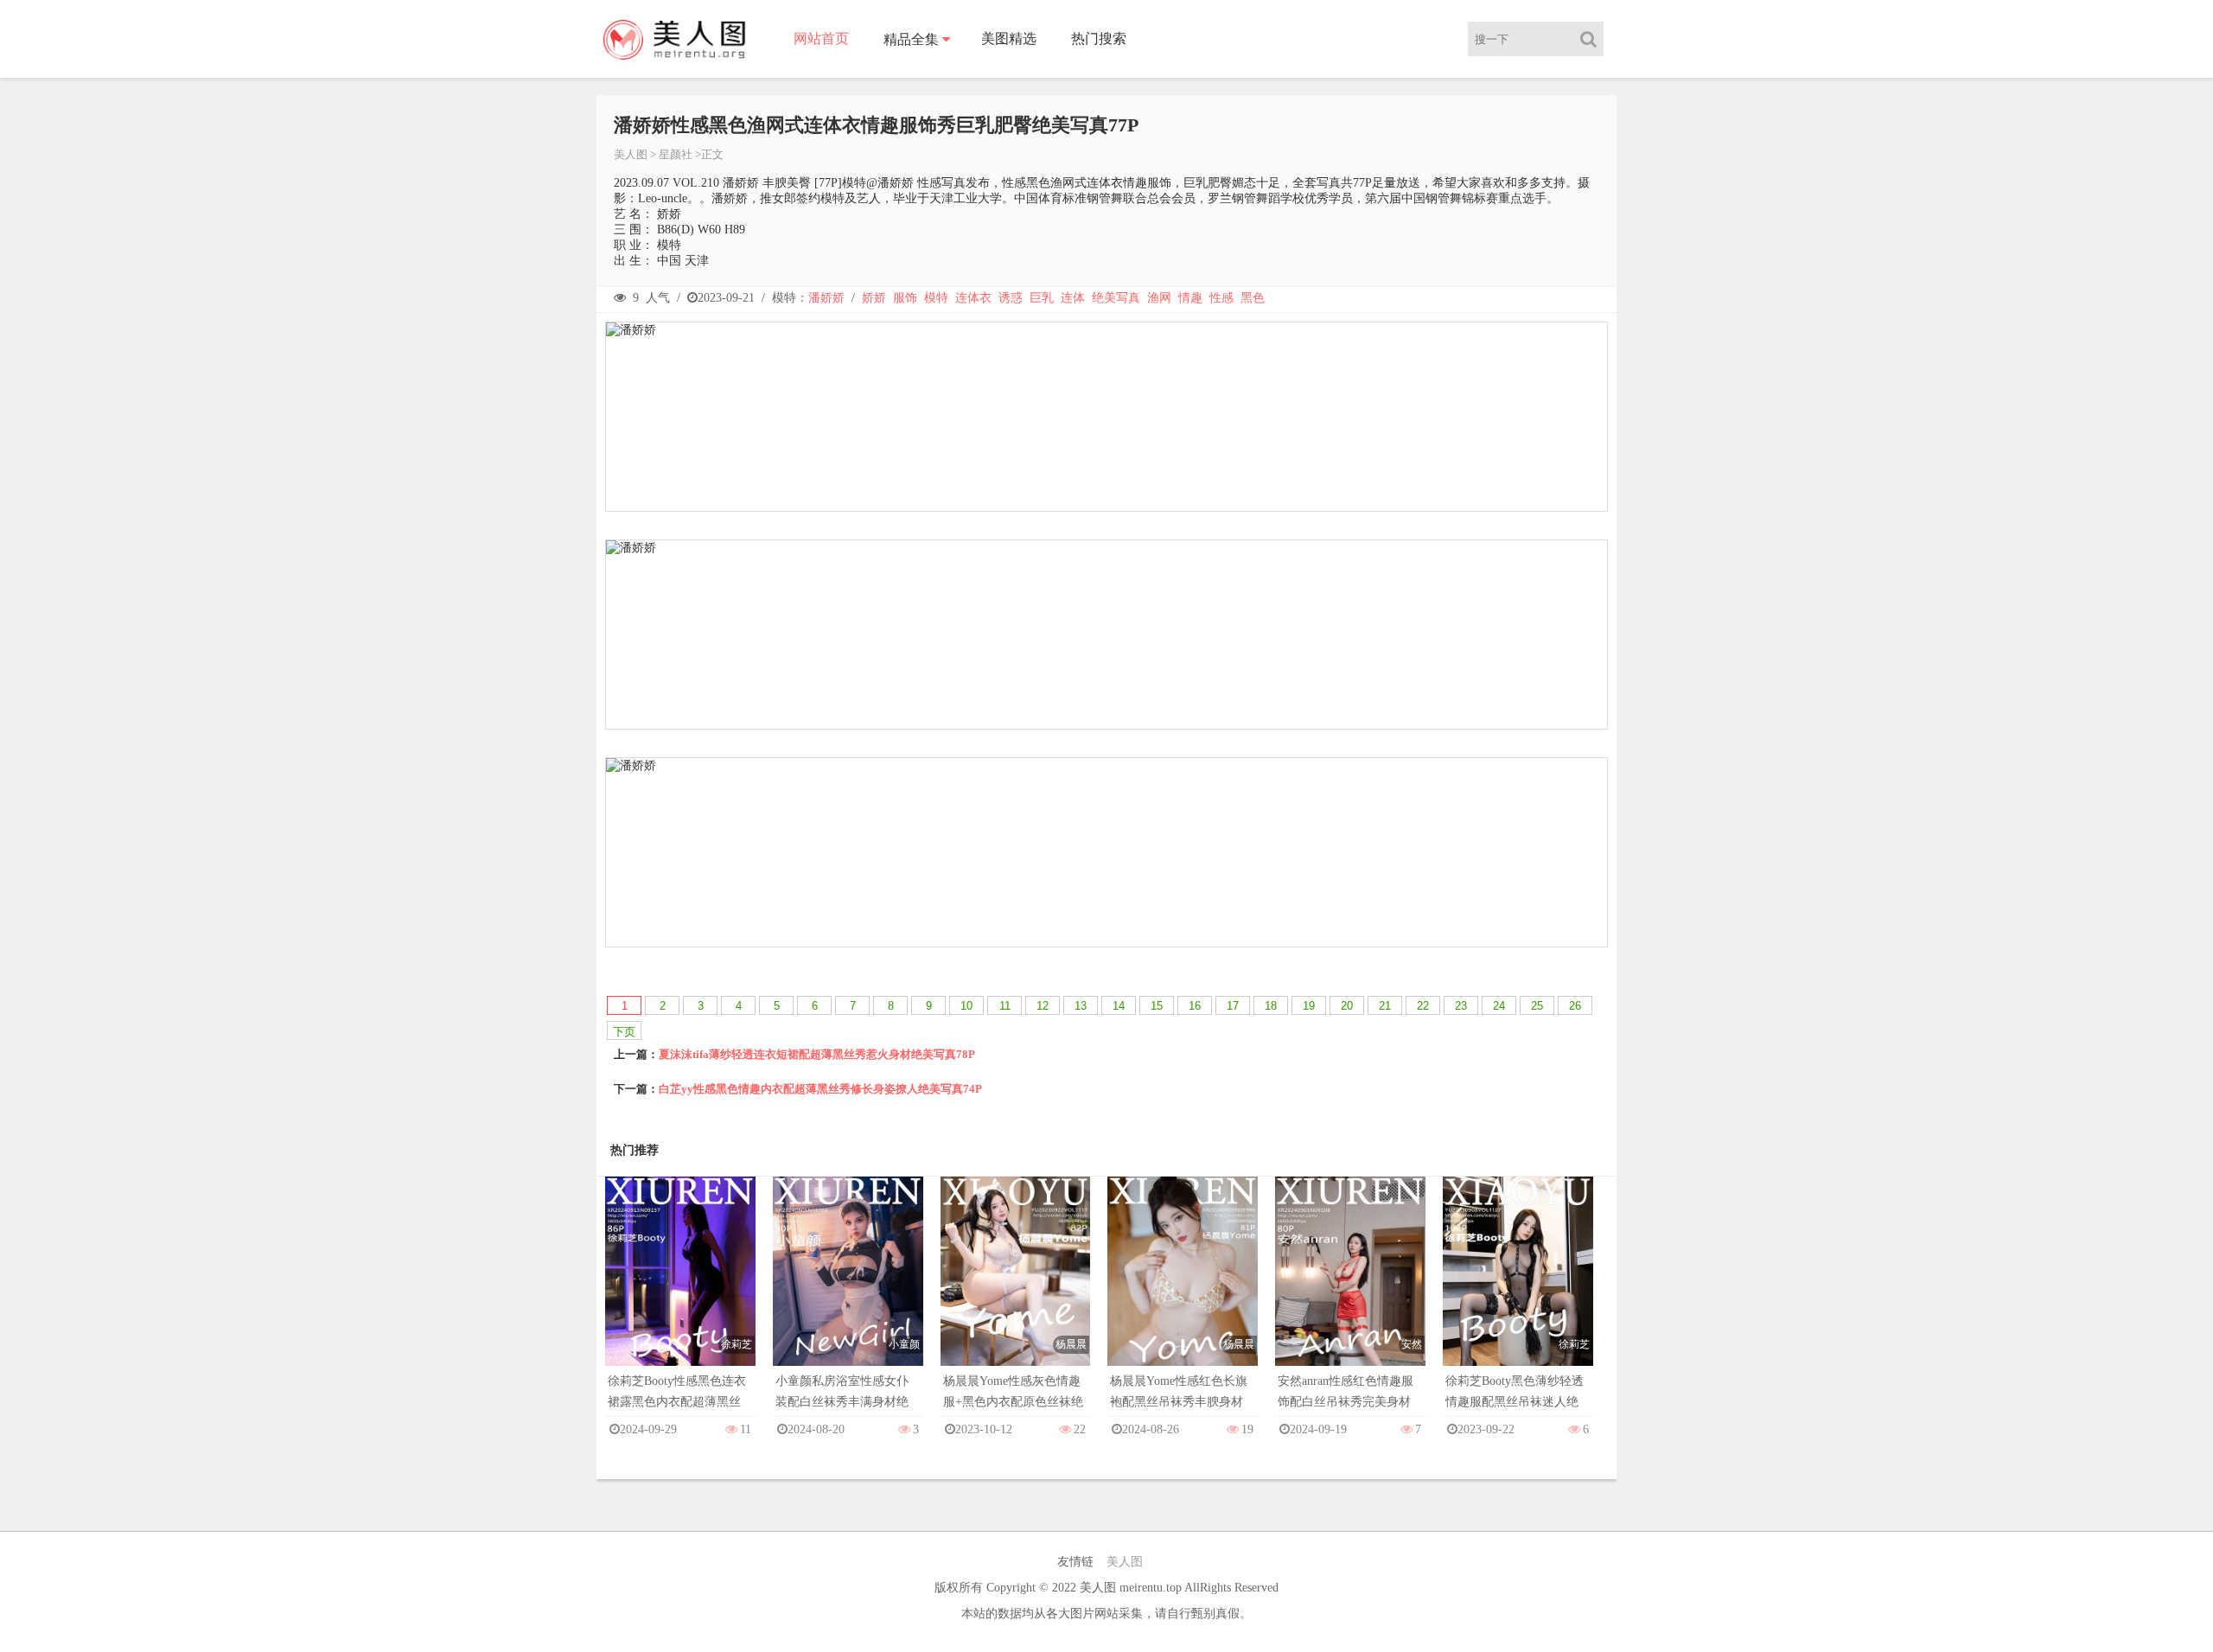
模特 (936, 298)
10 (966, 1006)
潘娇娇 (826, 298)
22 (1423, 1006)
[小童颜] (848, 1288)
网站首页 (821, 38)
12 (1043, 1006)
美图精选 (1009, 38)
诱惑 (1011, 298)
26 (1575, 1006)
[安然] (1350, 1288)
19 (1309, 1006)
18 (1271, 1006)
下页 (624, 1032)
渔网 (1159, 298)
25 (1537, 1006)
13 (1081, 1006)
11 (1005, 1006)
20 (1347, 1006)
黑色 (1253, 298)
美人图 (631, 154)
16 (1195, 1006)
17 (1233, 1006)
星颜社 (676, 154)
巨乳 (1042, 298)
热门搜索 (1099, 38)
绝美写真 (1116, 298)
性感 (1221, 298)
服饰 (905, 298)
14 (1119, 1006)
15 (1157, 1006)
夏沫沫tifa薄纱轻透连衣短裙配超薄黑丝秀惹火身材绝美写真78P (817, 1054)
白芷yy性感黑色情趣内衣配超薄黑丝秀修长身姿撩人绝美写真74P (820, 1089)
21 (1385, 1006)
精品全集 (911, 39)
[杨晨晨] (1016, 1288)
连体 (1073, 298)
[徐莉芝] (680, 1288)
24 (1499, 1006)
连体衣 (973, 298)
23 (1461, 1006)
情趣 (1190, 298)
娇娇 (874, 298)
